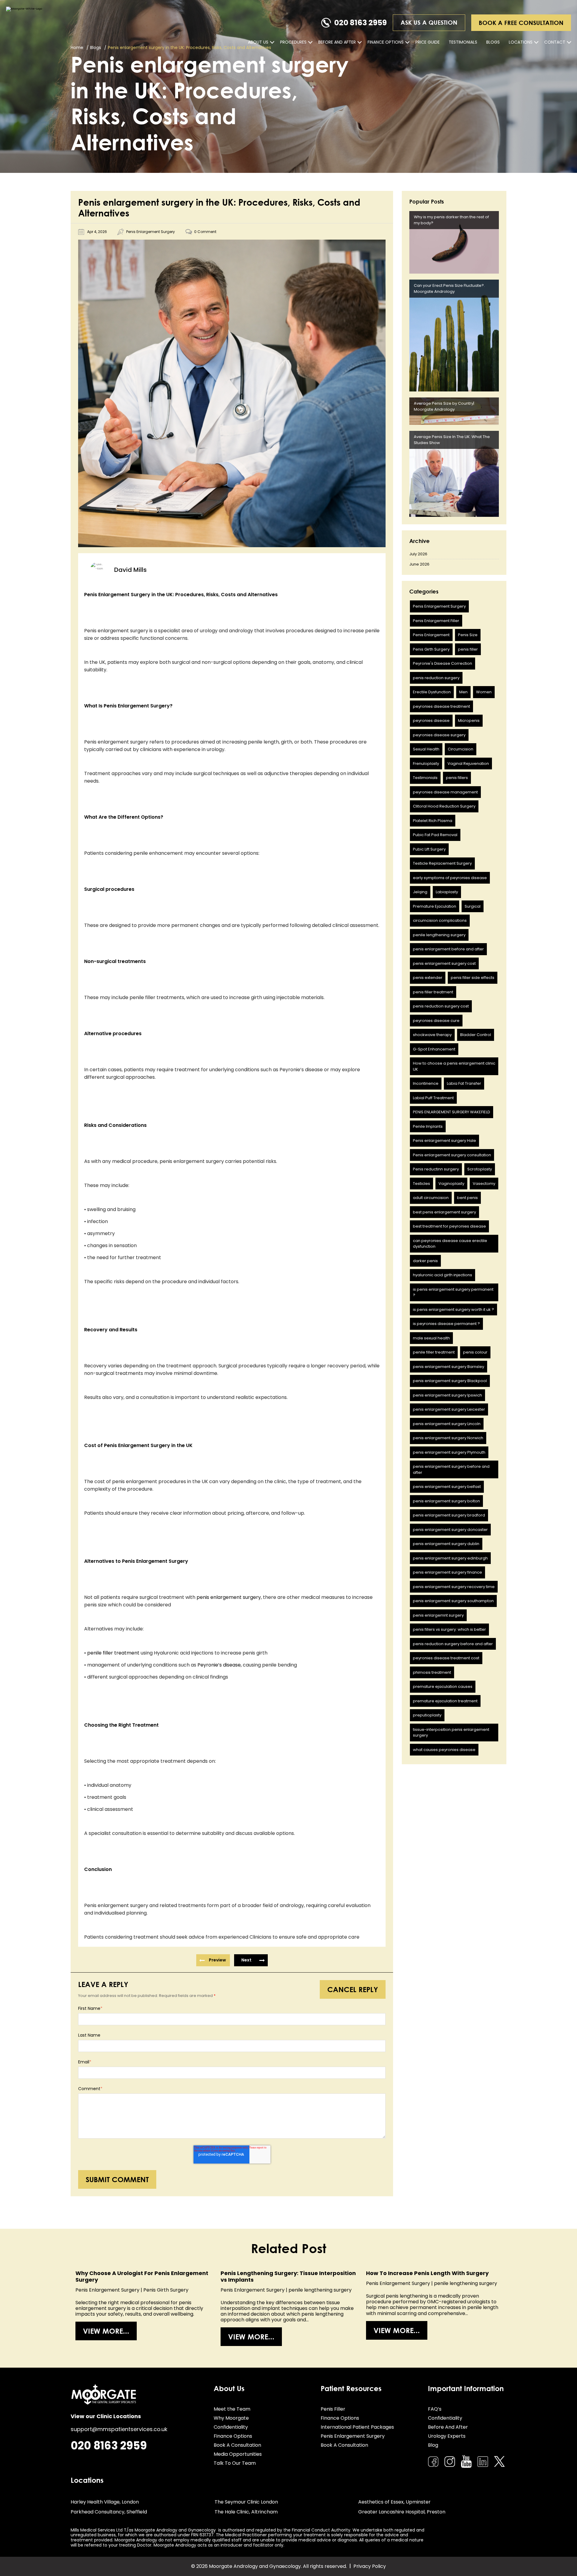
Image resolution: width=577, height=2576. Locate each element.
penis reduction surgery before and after (453, 1644)
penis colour (475, 1352)
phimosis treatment (432, 1672)
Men (463, 692)
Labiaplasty (447, 892)
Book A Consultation (237, 2445)
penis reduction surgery (436, 678)
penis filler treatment (433, 992)
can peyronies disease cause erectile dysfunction (450, 1244)
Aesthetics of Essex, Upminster (394, 2502)
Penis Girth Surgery (431, 649)
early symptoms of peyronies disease (450, 878)
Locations (521, 42)
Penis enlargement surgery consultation (452, 1155)
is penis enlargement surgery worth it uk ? (453, 1309)
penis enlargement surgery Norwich (448, 1438)
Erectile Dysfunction (432, 692)
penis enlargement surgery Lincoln (447, 1424)
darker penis (425, 1261)
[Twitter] (499, 2462)
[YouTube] (466, 2461)
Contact (555, 42)
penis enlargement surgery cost (444, 963)
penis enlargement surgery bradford (449, 1515)
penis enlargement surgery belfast (447, 1487)
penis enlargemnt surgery (438, 1615)
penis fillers (457, 778)
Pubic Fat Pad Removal (435, 835)
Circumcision (461, 749)
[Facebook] (433, 2462)
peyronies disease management (445, 792)
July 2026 (418, 554)
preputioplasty (427, 1715)
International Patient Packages (357, 2427)
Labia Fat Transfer (464, 1083)
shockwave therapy (432, 1035)
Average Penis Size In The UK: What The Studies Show (452, 440)
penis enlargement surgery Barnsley (449, 1367)
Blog (433, 2445)
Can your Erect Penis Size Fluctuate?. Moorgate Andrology (449, 288)
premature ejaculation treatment (445, 1701)
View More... (106, 2331)
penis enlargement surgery (229, 1597)
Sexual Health (426, 749)
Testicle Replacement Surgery (442, 863)
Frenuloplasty (426, 764)
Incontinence (426, 1083)
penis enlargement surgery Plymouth (449, 1452)
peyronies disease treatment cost (446, 1658)
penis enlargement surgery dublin (446, 1544)
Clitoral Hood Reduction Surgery (444, 806)
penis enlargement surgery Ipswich (447, 1395)
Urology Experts (447, 2436)
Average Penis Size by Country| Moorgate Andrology (444, 406)
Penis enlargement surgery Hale (444, 1141)
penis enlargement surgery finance (447, 1572)
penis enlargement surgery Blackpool (450, 1381)
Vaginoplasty (451, 1184)
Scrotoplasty (480, 1169)
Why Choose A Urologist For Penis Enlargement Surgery (142, 2276)
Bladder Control (476, 1035)
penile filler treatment (114, 1653)
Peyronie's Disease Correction (443, 663)
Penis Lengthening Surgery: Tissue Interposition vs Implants (288, 2276)
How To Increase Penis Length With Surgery (427, 2273)
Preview (217, 1960)
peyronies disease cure (436, 1021)
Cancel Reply (353, 1989)
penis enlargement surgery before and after (451, 1469)
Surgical (473, 906)
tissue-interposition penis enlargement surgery (451, 1733)
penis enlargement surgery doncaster (450, 1530)
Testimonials (463, 42)
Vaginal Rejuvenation (468, 764)
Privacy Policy (370, 2566)
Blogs (493, 42)
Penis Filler (333, 2409)
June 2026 (419, 564)
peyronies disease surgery (439, 735)
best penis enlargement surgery (444, 1212)
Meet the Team (232, 2409)
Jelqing (420, 892)
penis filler (468, 649)
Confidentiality (231, 2427)
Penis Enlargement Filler (436, 621)
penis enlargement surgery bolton (446, 1501)
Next (246, 1960)
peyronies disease (431, 721)
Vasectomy (484, 1184)
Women (484, 692)
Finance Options (386, 42)
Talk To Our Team (235, 2463)
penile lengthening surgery (439, 935)
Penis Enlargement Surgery (151, 232)
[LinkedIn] (483, 2462)
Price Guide (427, 42)
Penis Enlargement (431, 635)
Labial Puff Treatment (433, 1098)
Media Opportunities (238, 2454)
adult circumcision (431, 1198)
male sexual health (431, 1338)
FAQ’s (435, 2409)
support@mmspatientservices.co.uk (119, 2429)
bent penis (467, 1198)
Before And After (337, 42)
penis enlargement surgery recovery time (454, 1587)
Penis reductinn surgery (436, 1169)
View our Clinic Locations (106, 2416)
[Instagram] (450, 2462)
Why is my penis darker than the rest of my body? (451, 220)
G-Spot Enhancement (434, 1049)
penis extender (428, 978)
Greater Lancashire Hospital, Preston (402, 2512)
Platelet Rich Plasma (433, 821)
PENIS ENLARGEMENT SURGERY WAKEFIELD (452, 1112)
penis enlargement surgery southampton (453, 1601)
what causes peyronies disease (444, 1750)
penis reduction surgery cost (441, 1006)
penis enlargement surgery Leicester (449, 1409)
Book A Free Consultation (521, 23)
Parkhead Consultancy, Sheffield (109, 2512)
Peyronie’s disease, (220, 1665)
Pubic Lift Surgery (429, 849)
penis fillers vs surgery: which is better (449, 1629)
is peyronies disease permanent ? (446, 1324)
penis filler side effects (473, 978)
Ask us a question (429, 22)
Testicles (421, 1184)
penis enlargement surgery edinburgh (450, 1558)
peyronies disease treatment (441, 706)
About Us (258, 42)
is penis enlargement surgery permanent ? (453, 1292)
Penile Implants (428, 1126)
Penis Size (468, 635)
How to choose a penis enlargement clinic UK (454, 1066)
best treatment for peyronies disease (449, 1226)
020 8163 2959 (360, 23)
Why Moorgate (231, 2418)
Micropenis (469, 721)
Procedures (293, 42)
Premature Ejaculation (435, 906)
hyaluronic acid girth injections (443, 1275)
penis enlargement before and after (448, 949)
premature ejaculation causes (443, 1687)
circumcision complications (440, 920)
